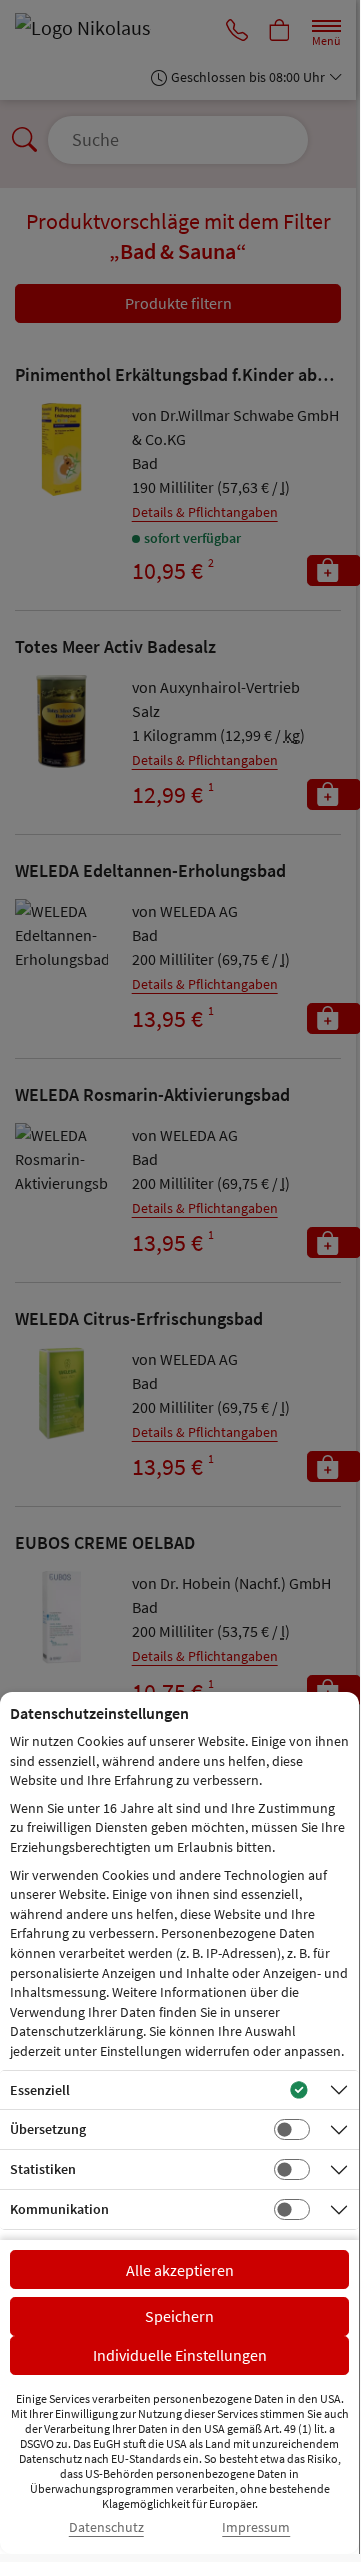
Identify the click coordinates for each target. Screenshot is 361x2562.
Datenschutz (106, 2527)
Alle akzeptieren (180, 2270)
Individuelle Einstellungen (180, 2355)
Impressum (256, 2527)
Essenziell (40, 2090)
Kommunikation (59, 2209)
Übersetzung (48, 2129)
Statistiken (43, 2169)
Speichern (179, 2316)
